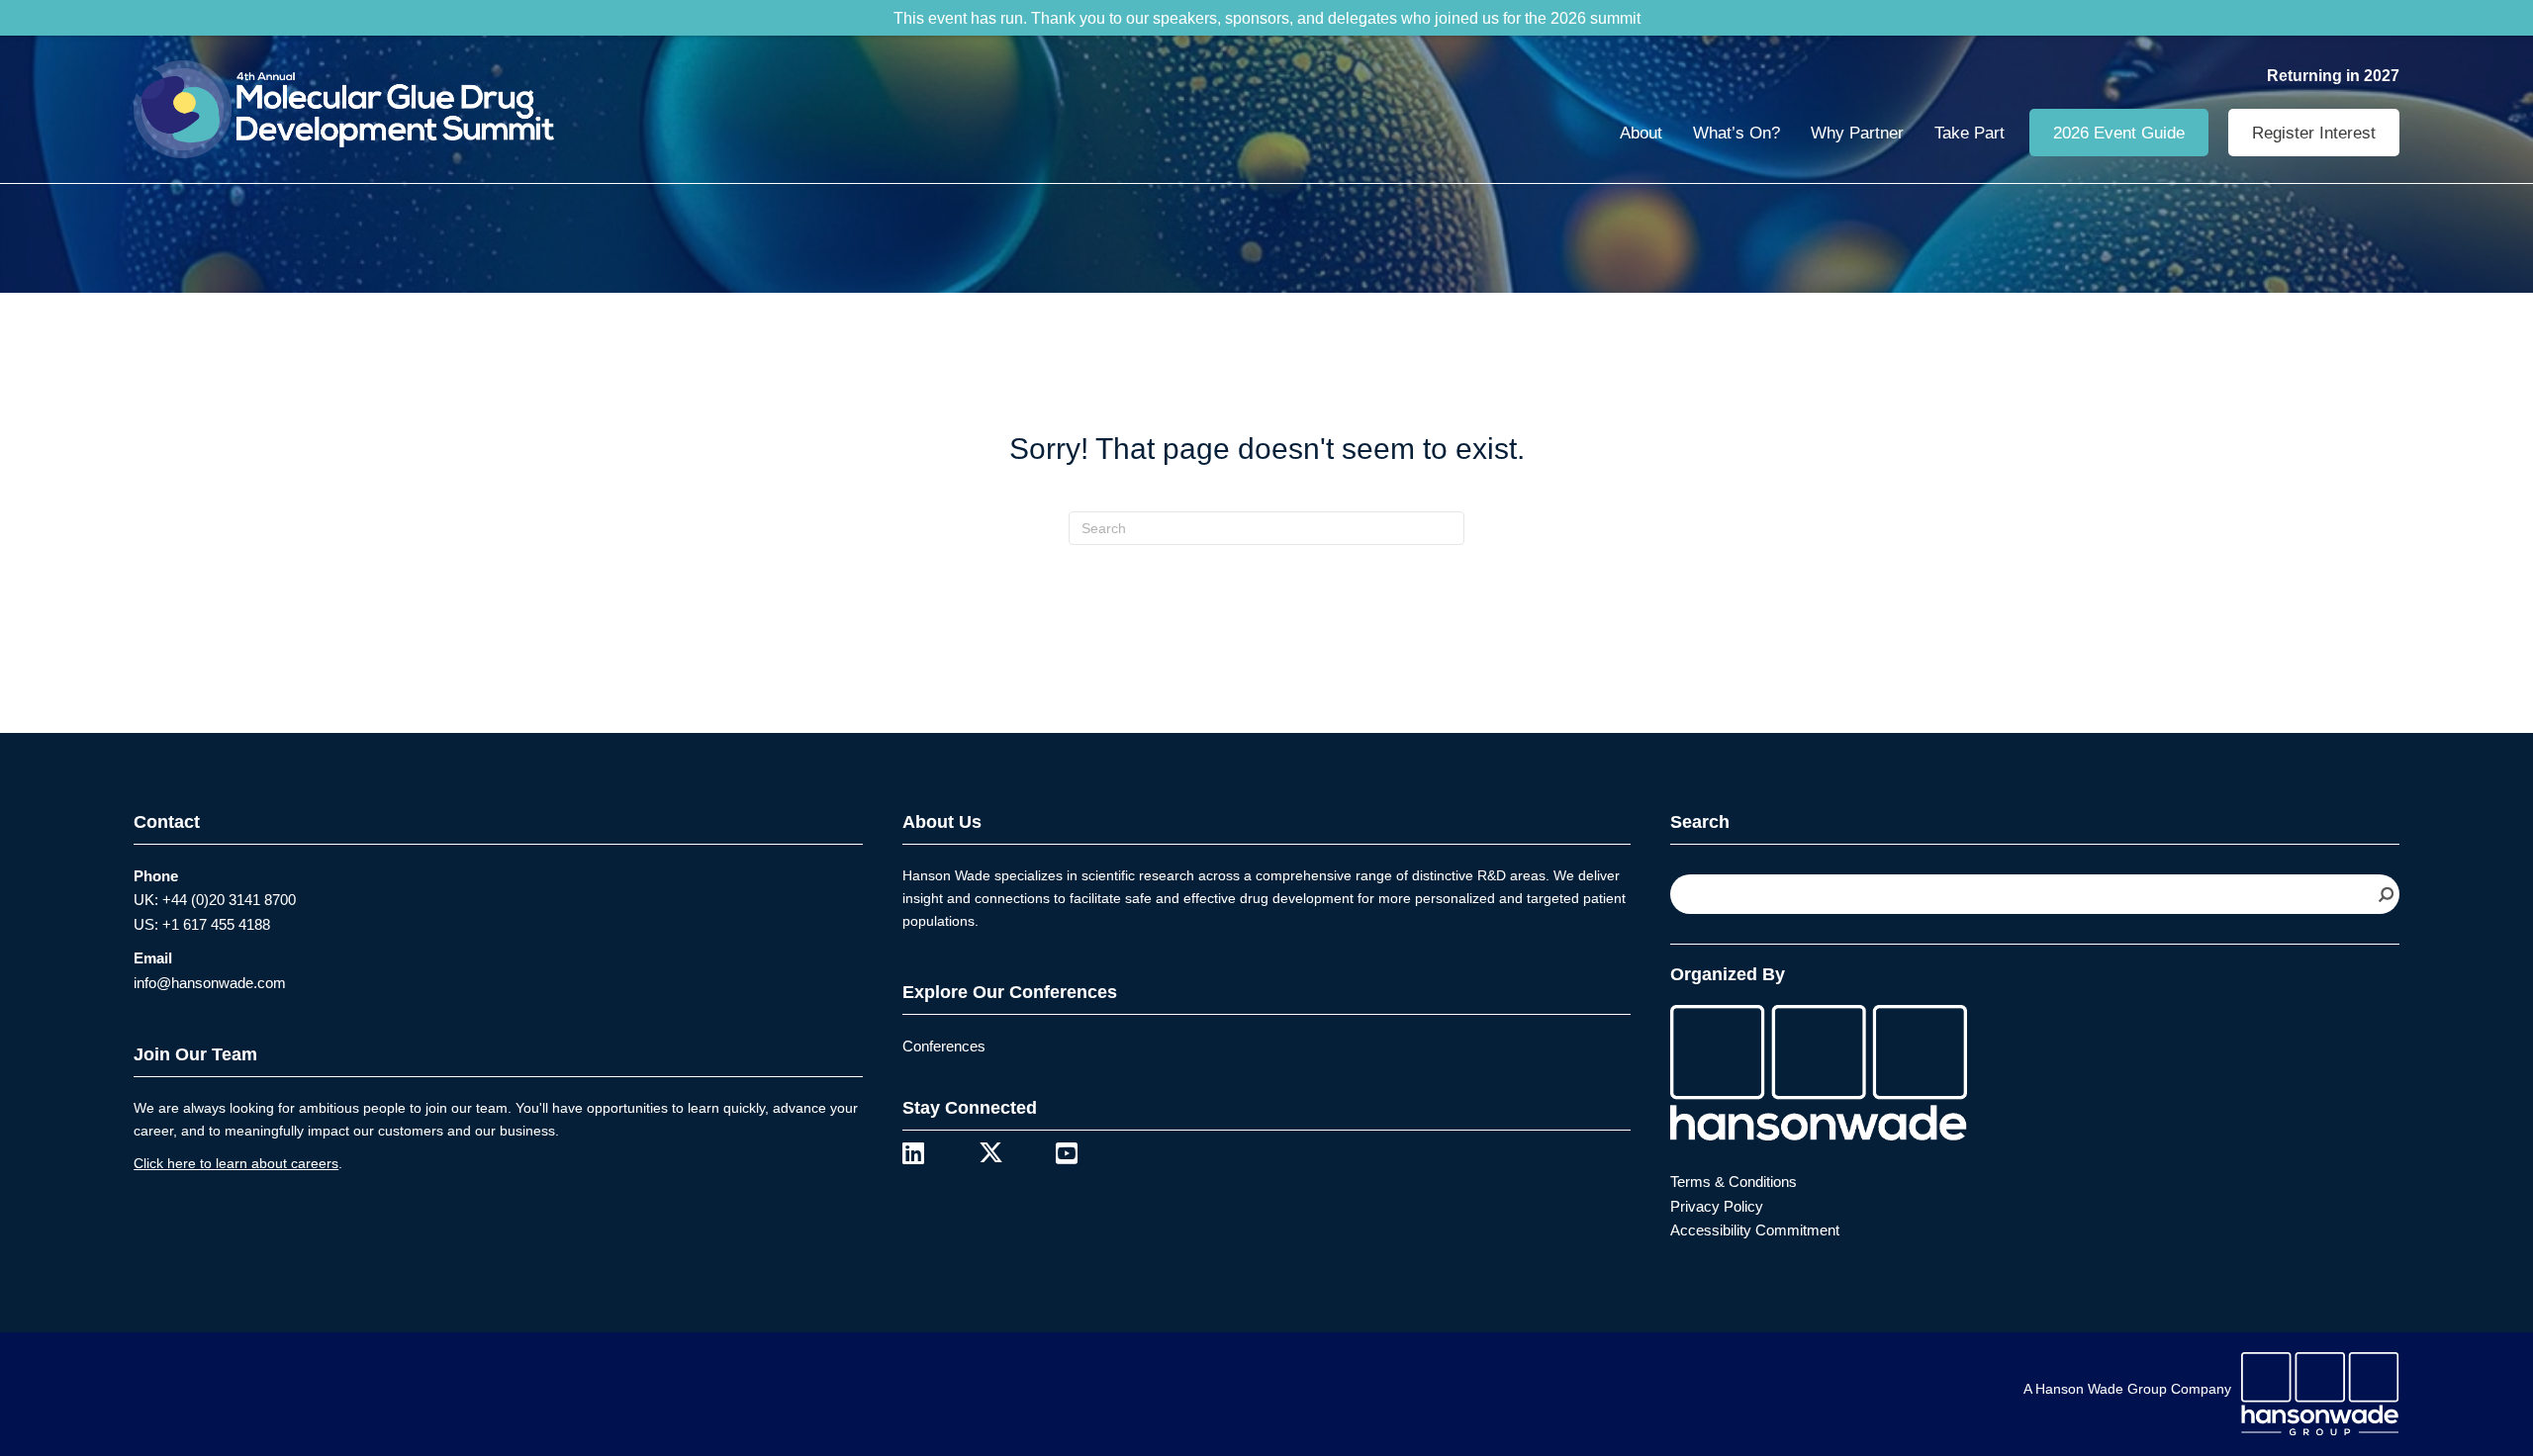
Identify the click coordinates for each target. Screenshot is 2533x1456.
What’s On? (1736, 133)
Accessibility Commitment (1755, 1230)
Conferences (944, 1046)
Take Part (1970, 133)
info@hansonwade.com (210, 983)
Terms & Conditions (1734, 1182)
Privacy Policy (1717, 1206)
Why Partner (1857, 133)
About (1641, 133)
